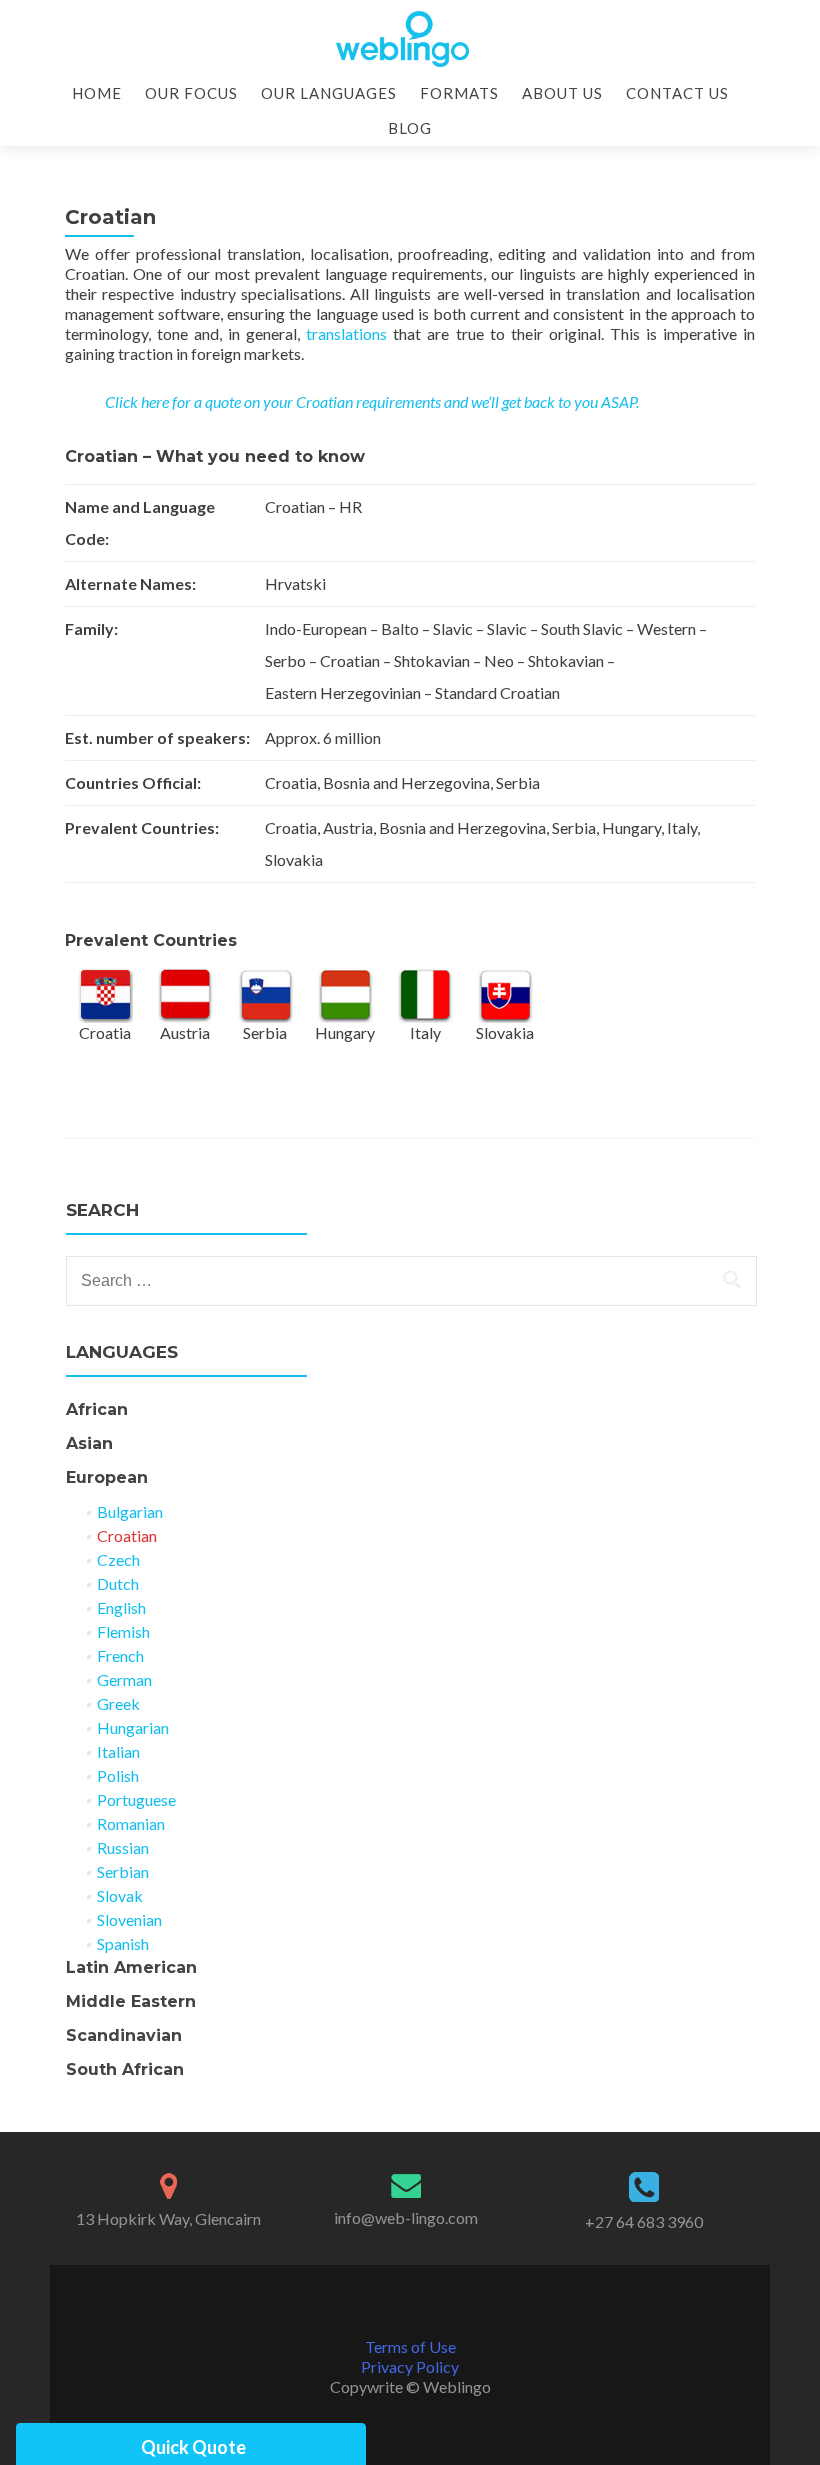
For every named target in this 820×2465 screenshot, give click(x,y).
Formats (459, 93)
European (107, 1477)
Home (97, 93)
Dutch (118, 1583)
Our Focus (191, 93)
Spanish (123, 1943)
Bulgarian (130, 1511)
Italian (118, 1751)
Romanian (131, 1823)
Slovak (120, 1895)
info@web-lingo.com (406, 2217)
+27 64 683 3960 (644, 2221)
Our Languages (329, 93)
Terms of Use (410, 2346)
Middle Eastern (131, 2001)
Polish (118, 1775)
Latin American (131, 1967)
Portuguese (136, 1799)
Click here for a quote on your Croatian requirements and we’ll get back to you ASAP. (372, 401)
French (120, 1655)
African (97, 1409)
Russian (123, 1847)
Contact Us (677, 93)
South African (125, 2069)
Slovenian (129, 1919)
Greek (118, 1703)
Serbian (123, 1871)
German (124, 1679)
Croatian (127, 1535)
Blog (410, 128)
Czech (118, 1559)
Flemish (123, 1631)
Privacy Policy (410, 2366)
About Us (562, 93)
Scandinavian (124, 2035)
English (121, 1607)
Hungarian (133, 1727)
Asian (89, 1443)
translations (346, 333)
